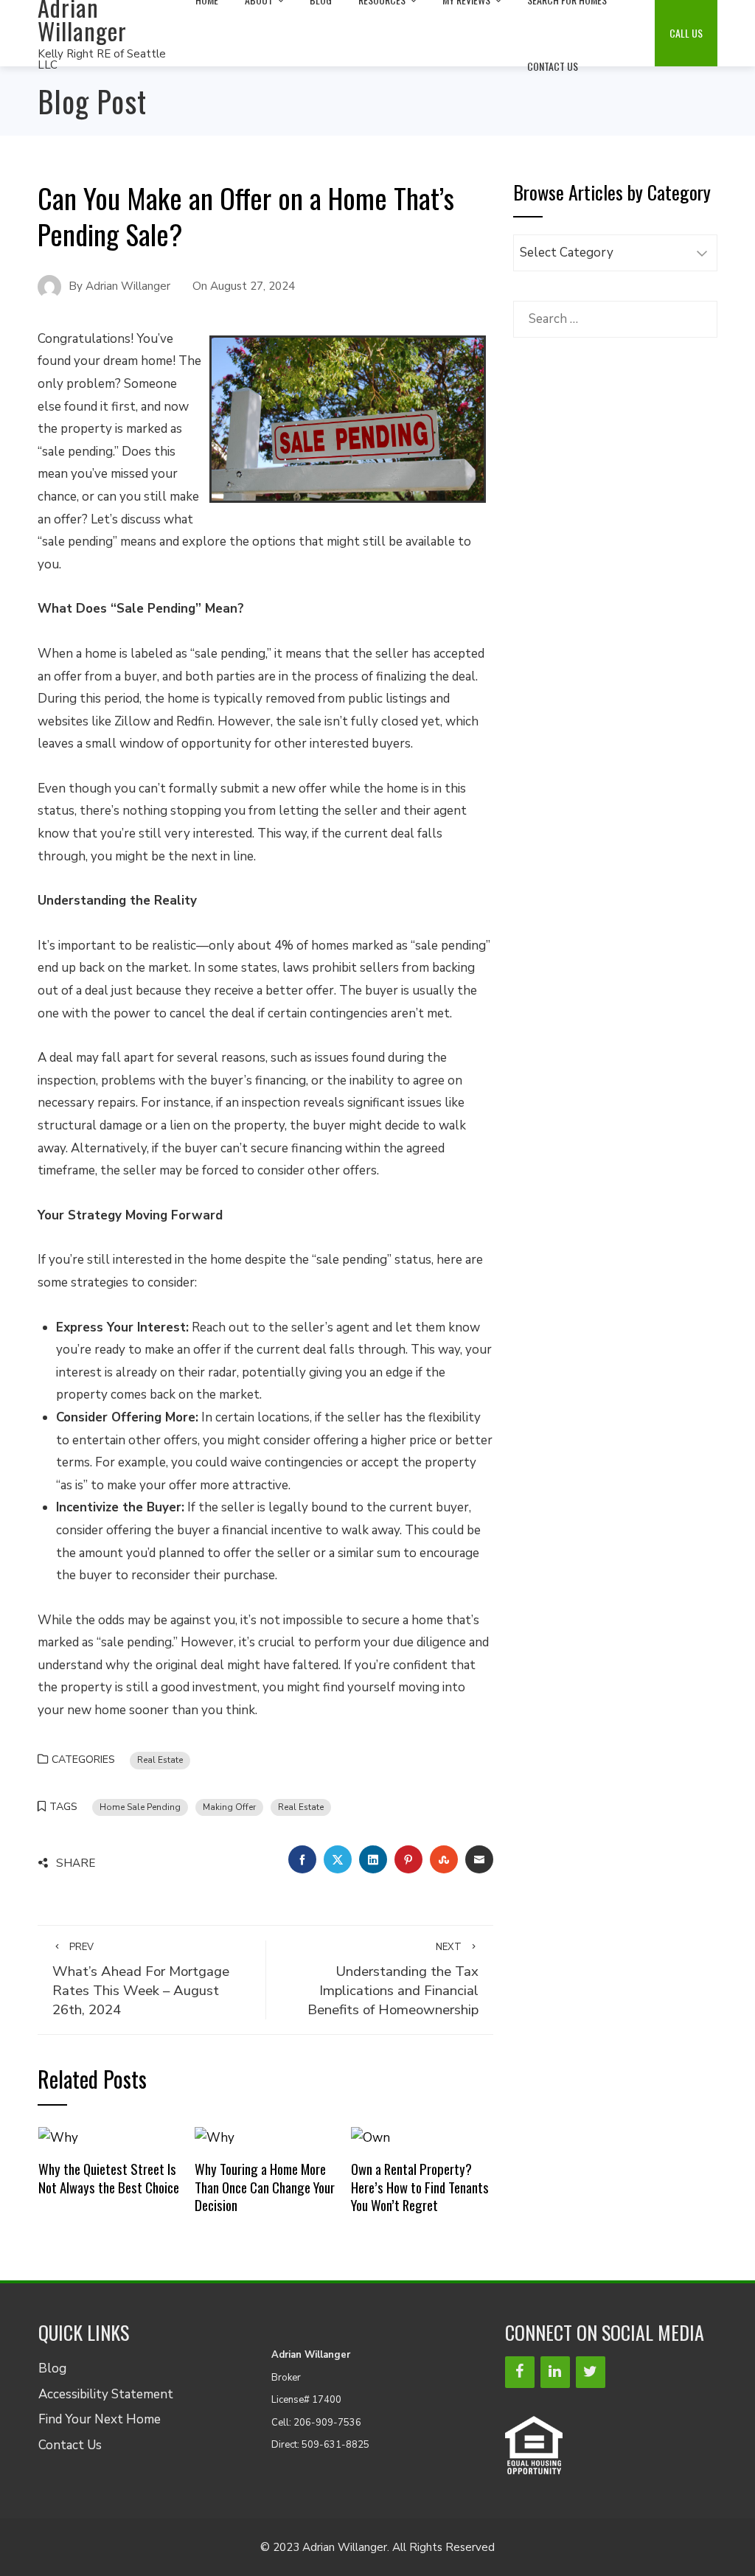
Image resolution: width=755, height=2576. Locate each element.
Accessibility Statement (106, 2394)
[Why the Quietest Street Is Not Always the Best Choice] (58, 2137)
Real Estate (160, 1760)
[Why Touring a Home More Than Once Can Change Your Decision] (215, 2137)
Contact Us (553, 66)
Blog (52, 2368)
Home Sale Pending (140, 1807)
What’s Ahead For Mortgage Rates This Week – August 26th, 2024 (141, 1980)
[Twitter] (591, 2372)
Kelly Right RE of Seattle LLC (102, 59)
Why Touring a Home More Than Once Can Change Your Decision (265, 2187)
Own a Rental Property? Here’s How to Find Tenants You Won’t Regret (420, 2187)
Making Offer (229, 1807)
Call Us (686, 33)
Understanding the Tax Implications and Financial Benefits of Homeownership (393, 1980)
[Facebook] (520, 2372)
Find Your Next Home (100, 2419)
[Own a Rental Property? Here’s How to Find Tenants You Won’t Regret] (370, 2137)
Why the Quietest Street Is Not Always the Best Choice (109, 2178)
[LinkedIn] (555, 2372)
